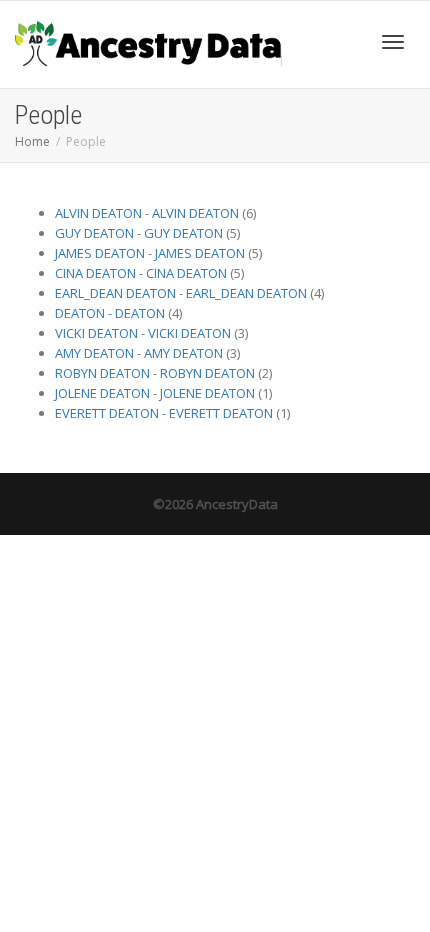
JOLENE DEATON (102, 393)
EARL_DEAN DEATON (115, 293)
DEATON (80, 313)
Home (32, 141)
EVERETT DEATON (107, 413)
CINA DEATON (95, 273)
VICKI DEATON (96, 333)
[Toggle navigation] (393, 42)
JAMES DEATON (100, 253)
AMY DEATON (94, 353)
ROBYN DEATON (102, 373)
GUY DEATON (94, 233)
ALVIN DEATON (98, 213)
